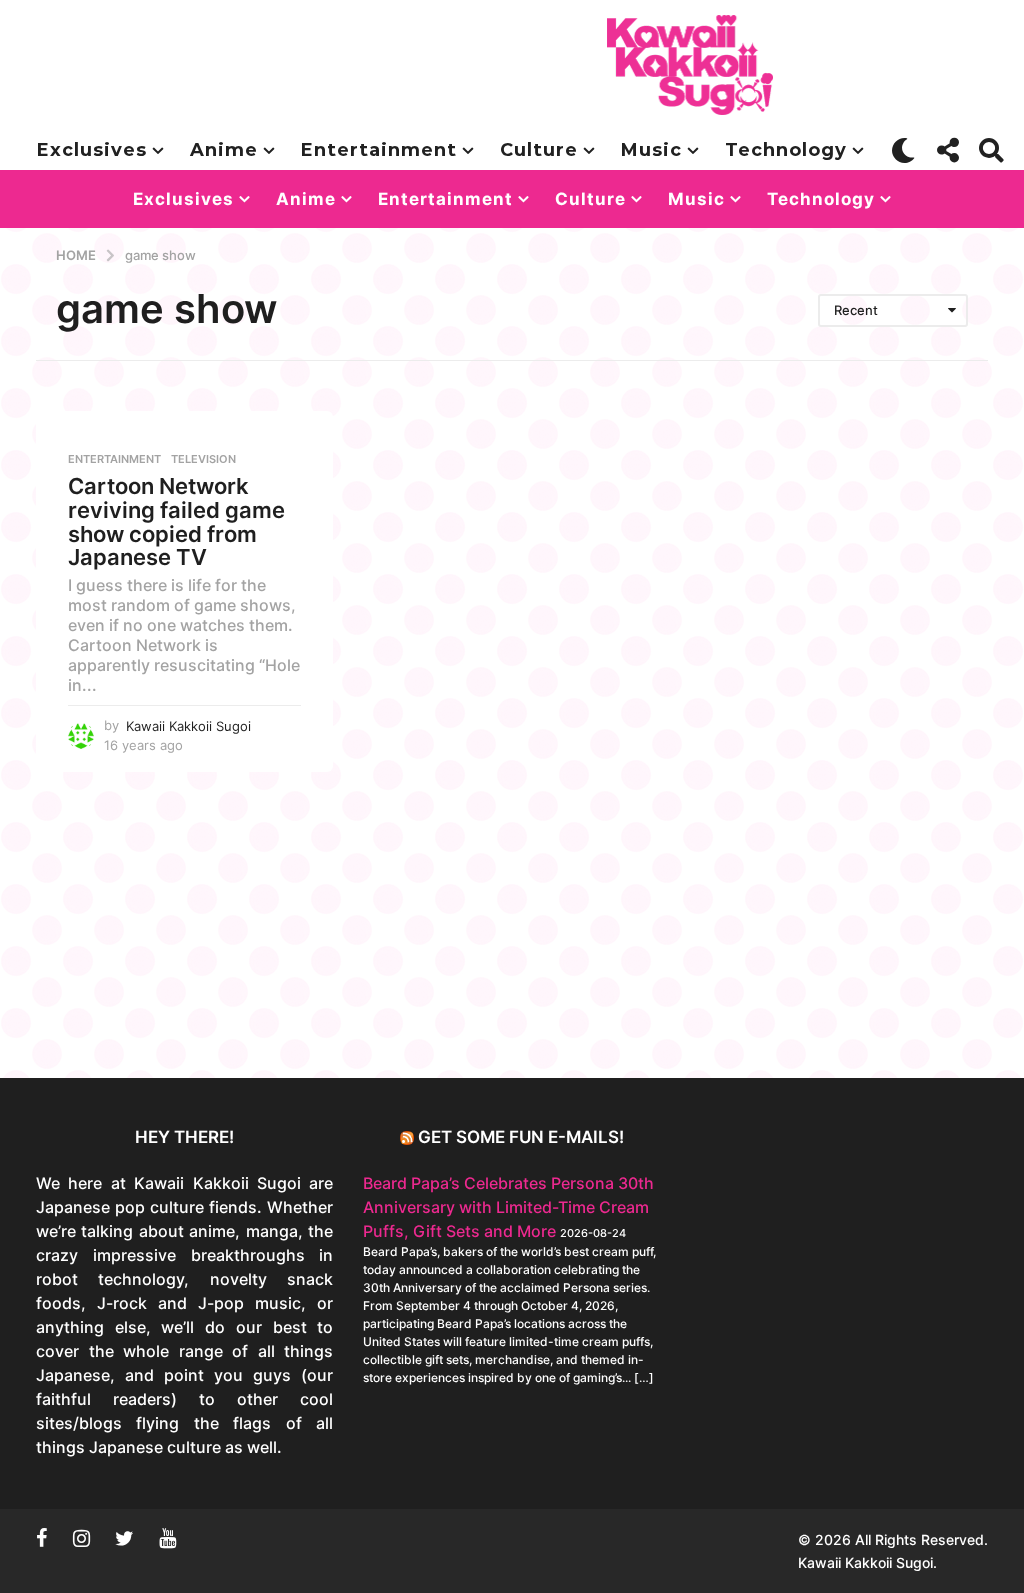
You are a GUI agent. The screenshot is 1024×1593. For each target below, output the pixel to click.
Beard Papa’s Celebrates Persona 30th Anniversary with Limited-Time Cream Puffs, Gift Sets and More (508, 1207)
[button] (903, 150)
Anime (224, 150)
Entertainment (379, 150)
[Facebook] (42, 1538)
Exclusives (92, 150)
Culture (539, 150)
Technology (786, 150)
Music (651, 150)
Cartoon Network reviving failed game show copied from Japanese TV (176, 521)
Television (203, 459)
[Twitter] (124, 1538)
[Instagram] (81, 1538)
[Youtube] (167, 1538)
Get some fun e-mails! (521, 1137)
